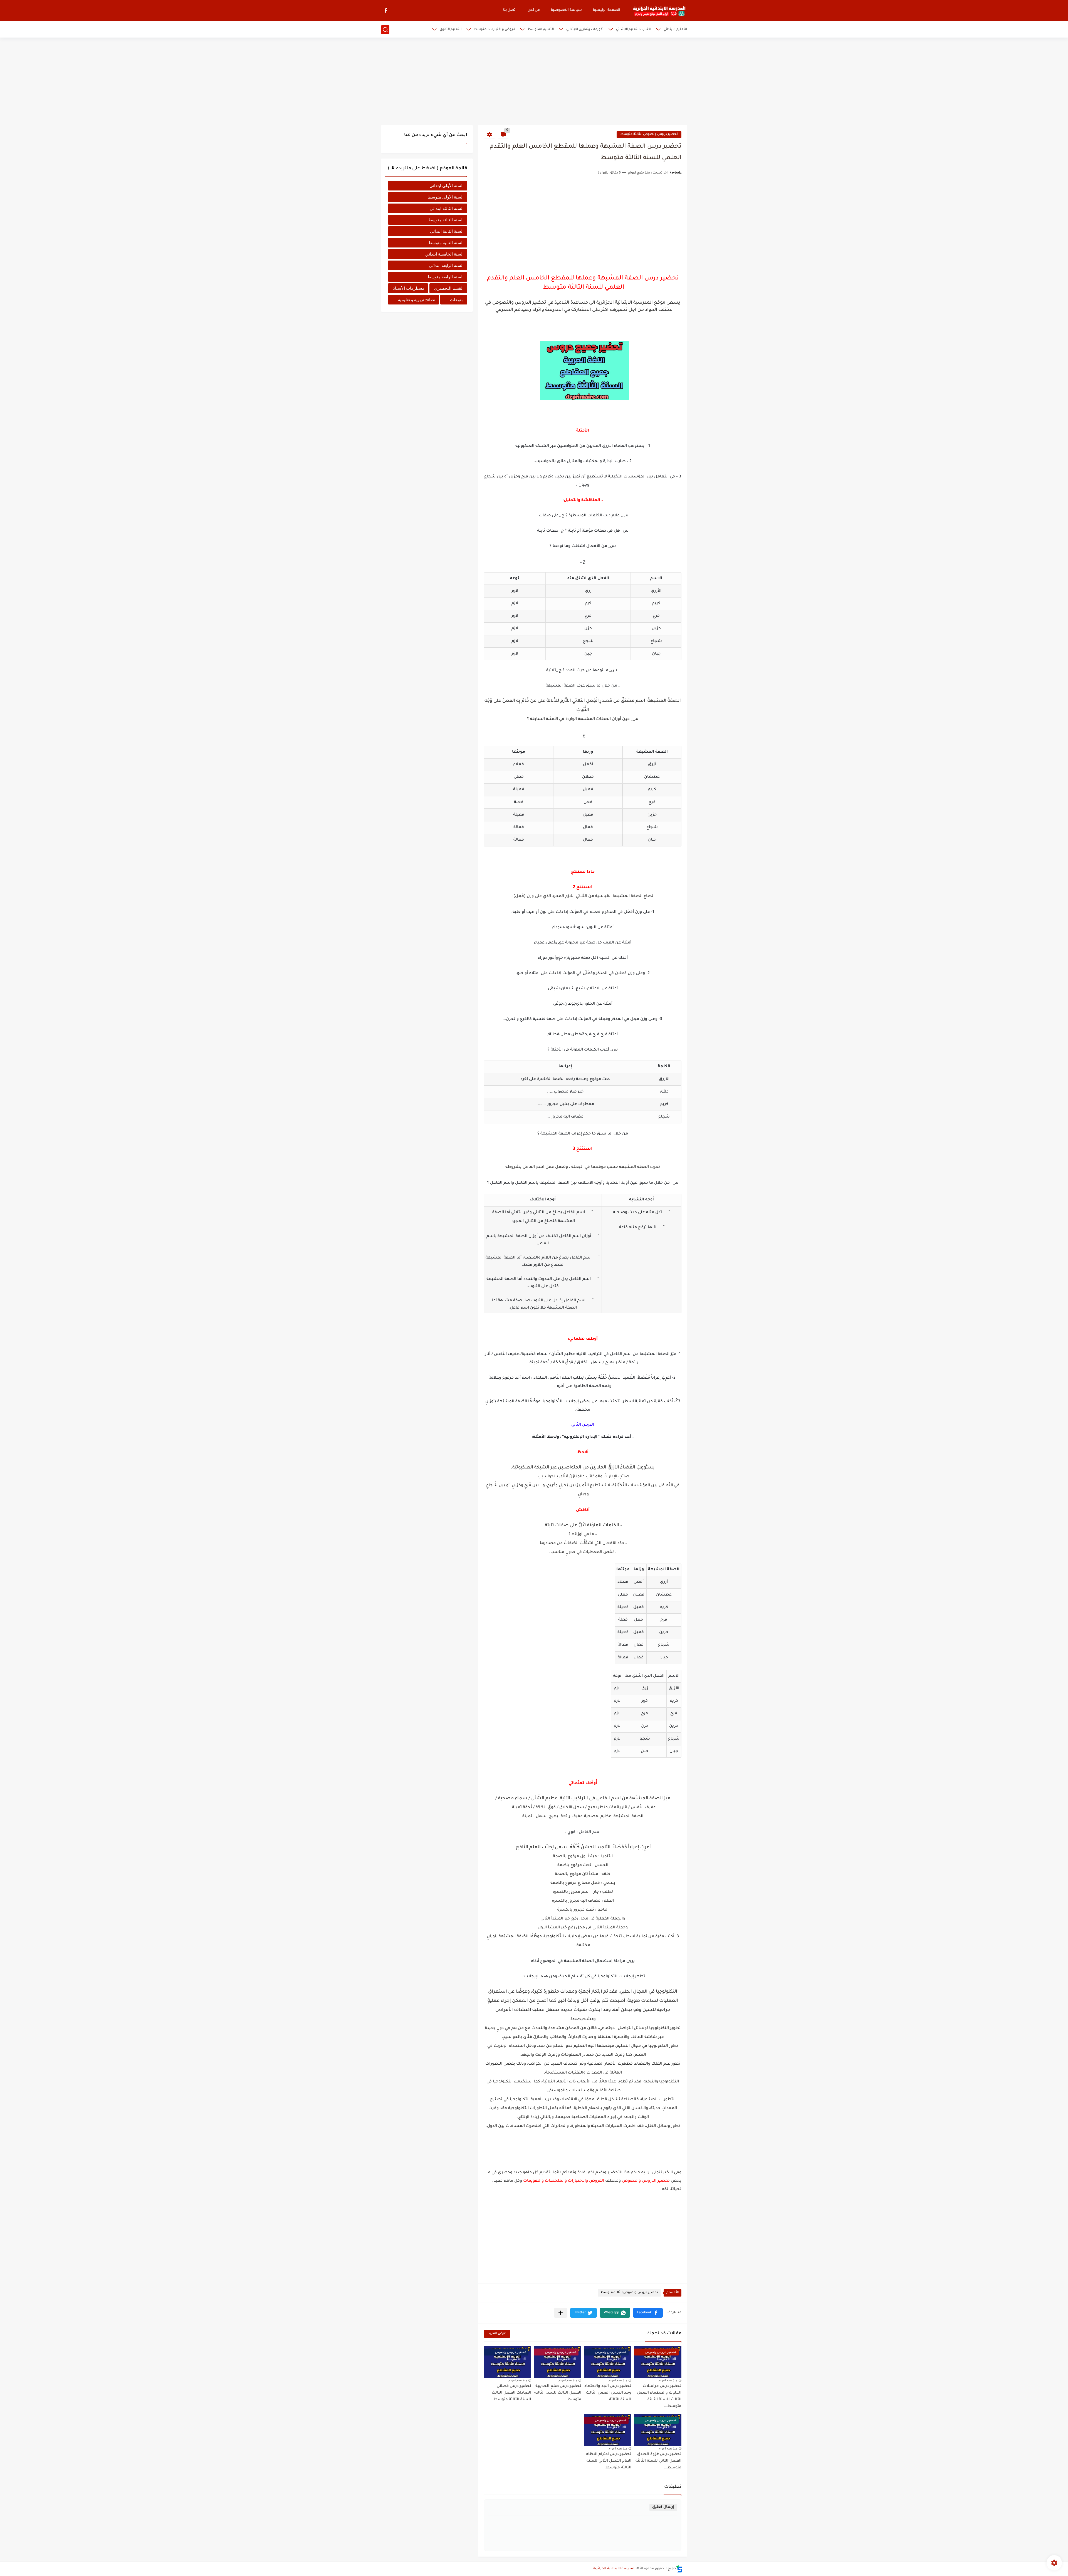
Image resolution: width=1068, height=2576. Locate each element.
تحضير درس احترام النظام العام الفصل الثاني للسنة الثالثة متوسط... (609, 2461)
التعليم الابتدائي (675, 30)
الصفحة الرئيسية (607, 10)
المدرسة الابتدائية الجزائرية (614, 2569)
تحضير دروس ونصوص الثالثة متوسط (649, 134)
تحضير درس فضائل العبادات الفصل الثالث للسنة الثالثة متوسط (511, 2393)
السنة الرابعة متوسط (445, 277)
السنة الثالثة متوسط (446, 220)
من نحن (534, 10)
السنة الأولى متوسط (446, 197)
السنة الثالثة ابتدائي (447, 208)
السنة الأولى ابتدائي (447, 186)
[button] (648, 2313)
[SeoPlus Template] (679, 2569)
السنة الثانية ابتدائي (447, 231)
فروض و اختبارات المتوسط (495, 30)
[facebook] (386, 10)
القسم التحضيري (449, 288)
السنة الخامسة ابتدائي (444, 254)
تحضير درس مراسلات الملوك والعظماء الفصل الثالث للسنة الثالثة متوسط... (659, 2396)
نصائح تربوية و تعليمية (417, 300)
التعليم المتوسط (541, 30)
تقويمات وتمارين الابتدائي (585, 30)
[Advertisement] (534, 82)
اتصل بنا (510, 10)
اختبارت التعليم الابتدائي (634, 30)
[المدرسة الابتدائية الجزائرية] (659, 11)
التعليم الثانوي (451, 30)
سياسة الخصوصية (566, 10)
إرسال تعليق (663, 2507)
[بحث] (385, 30)
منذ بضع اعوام (668, 2380)
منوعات (457, 300)
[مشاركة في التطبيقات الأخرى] (561, 2313)
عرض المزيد (497, 2334)
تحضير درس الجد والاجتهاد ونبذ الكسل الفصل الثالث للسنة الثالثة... (608, 2393)
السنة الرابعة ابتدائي (446, 265)
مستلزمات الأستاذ (409, 288)
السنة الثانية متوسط (446, 243)
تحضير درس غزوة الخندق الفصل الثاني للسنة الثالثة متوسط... (658, 2461)
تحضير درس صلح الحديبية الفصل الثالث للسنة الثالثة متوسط (558, 2393)
